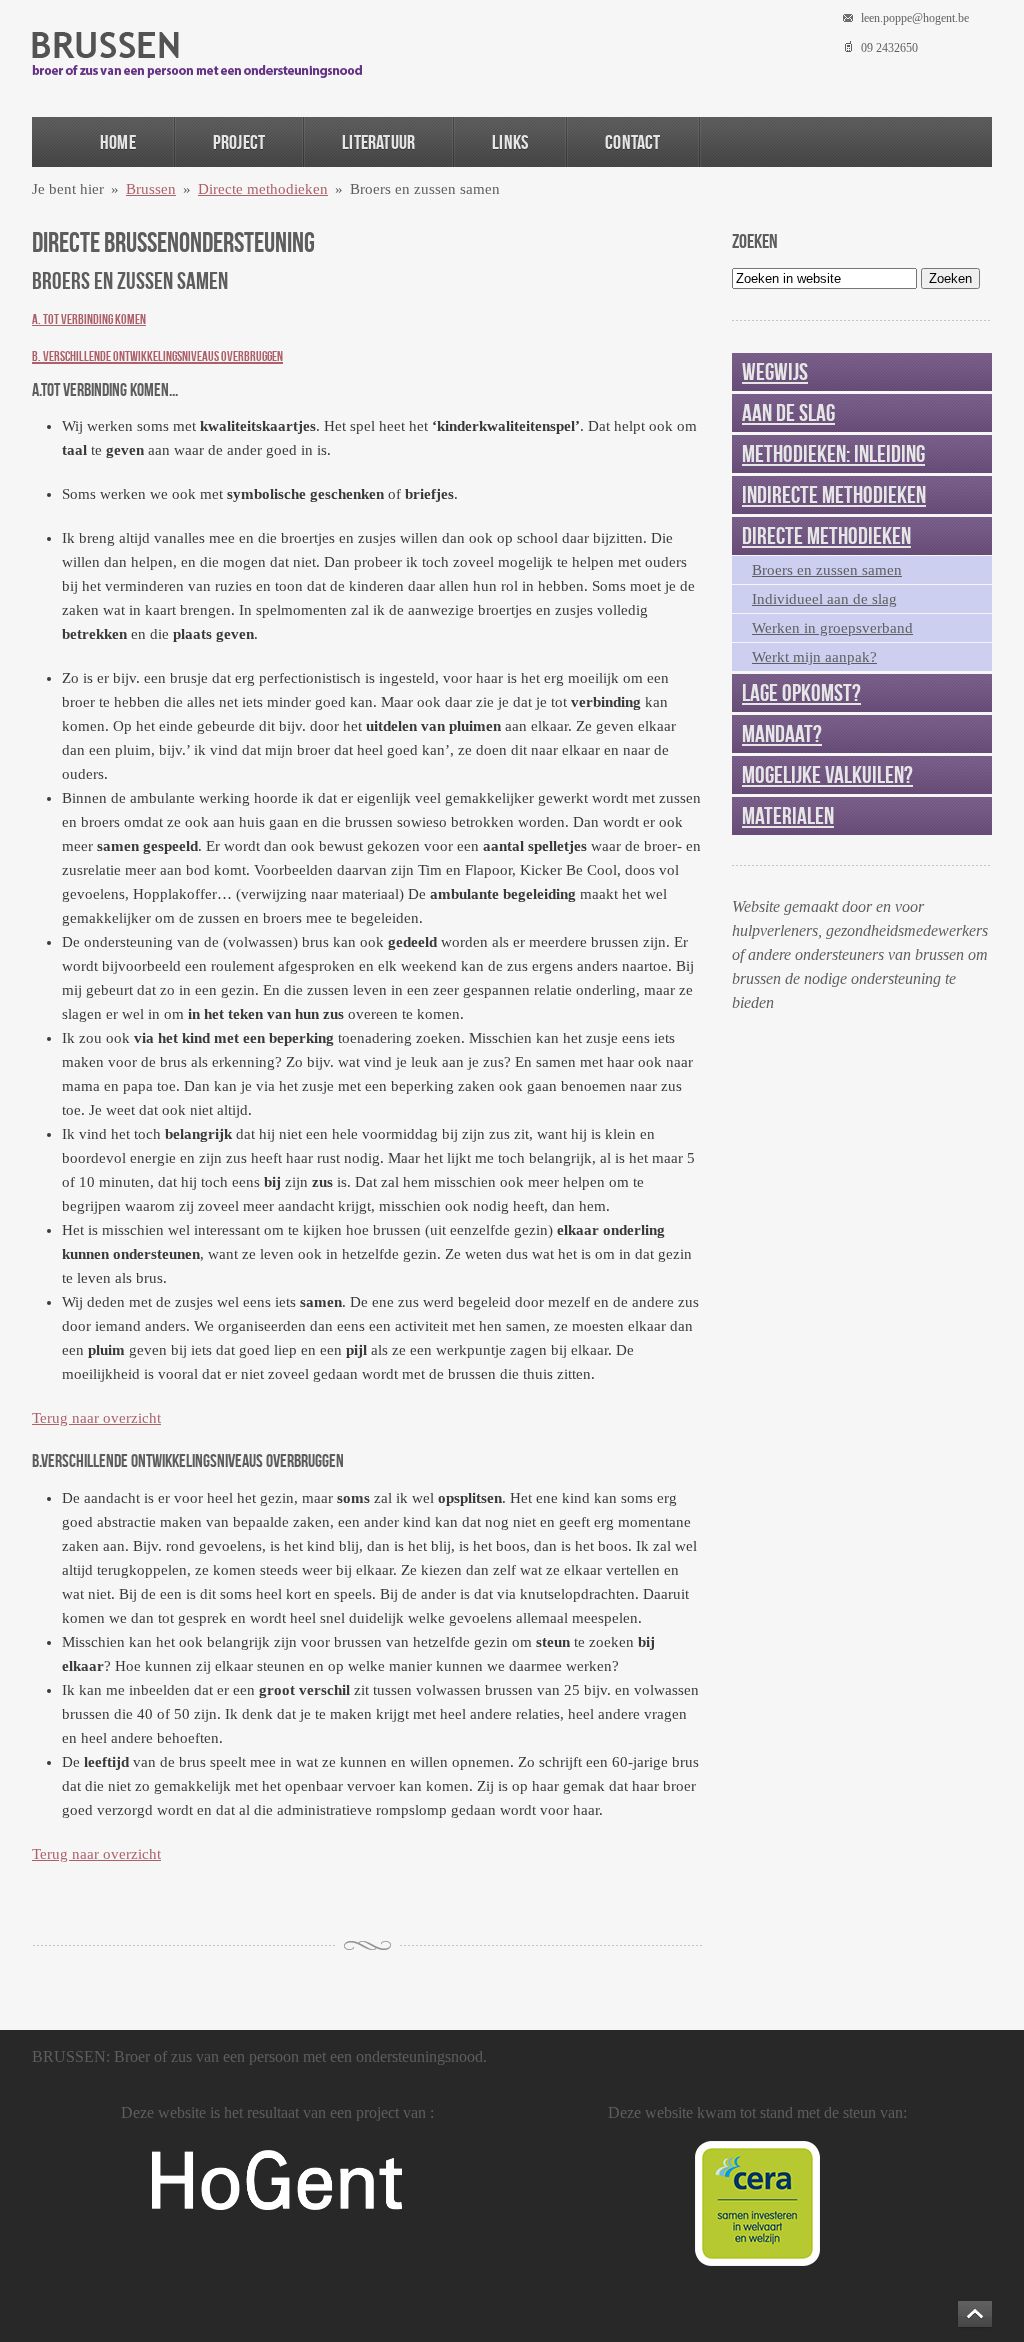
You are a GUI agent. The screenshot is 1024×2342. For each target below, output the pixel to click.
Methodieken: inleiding (833, 454)
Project (239, 142)
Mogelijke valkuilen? (827, 775)
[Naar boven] (975, 2314)
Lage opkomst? (801, 693)
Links (510, 142)
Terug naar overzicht (96, 1418)
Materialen (788, 816)
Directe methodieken (263, 189)
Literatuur (378, 142)
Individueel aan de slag (824, 599)
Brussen (151, 189)
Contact (632, 142)
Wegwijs (775, 372)
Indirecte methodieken (834, 495)
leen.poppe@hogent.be (915, 18)
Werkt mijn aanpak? (814, 657)
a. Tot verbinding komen (89, 319)
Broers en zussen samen (827, 570)
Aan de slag (788, 413)
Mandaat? (782, 734)
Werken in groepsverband (832, 628)
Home (118, 142)
